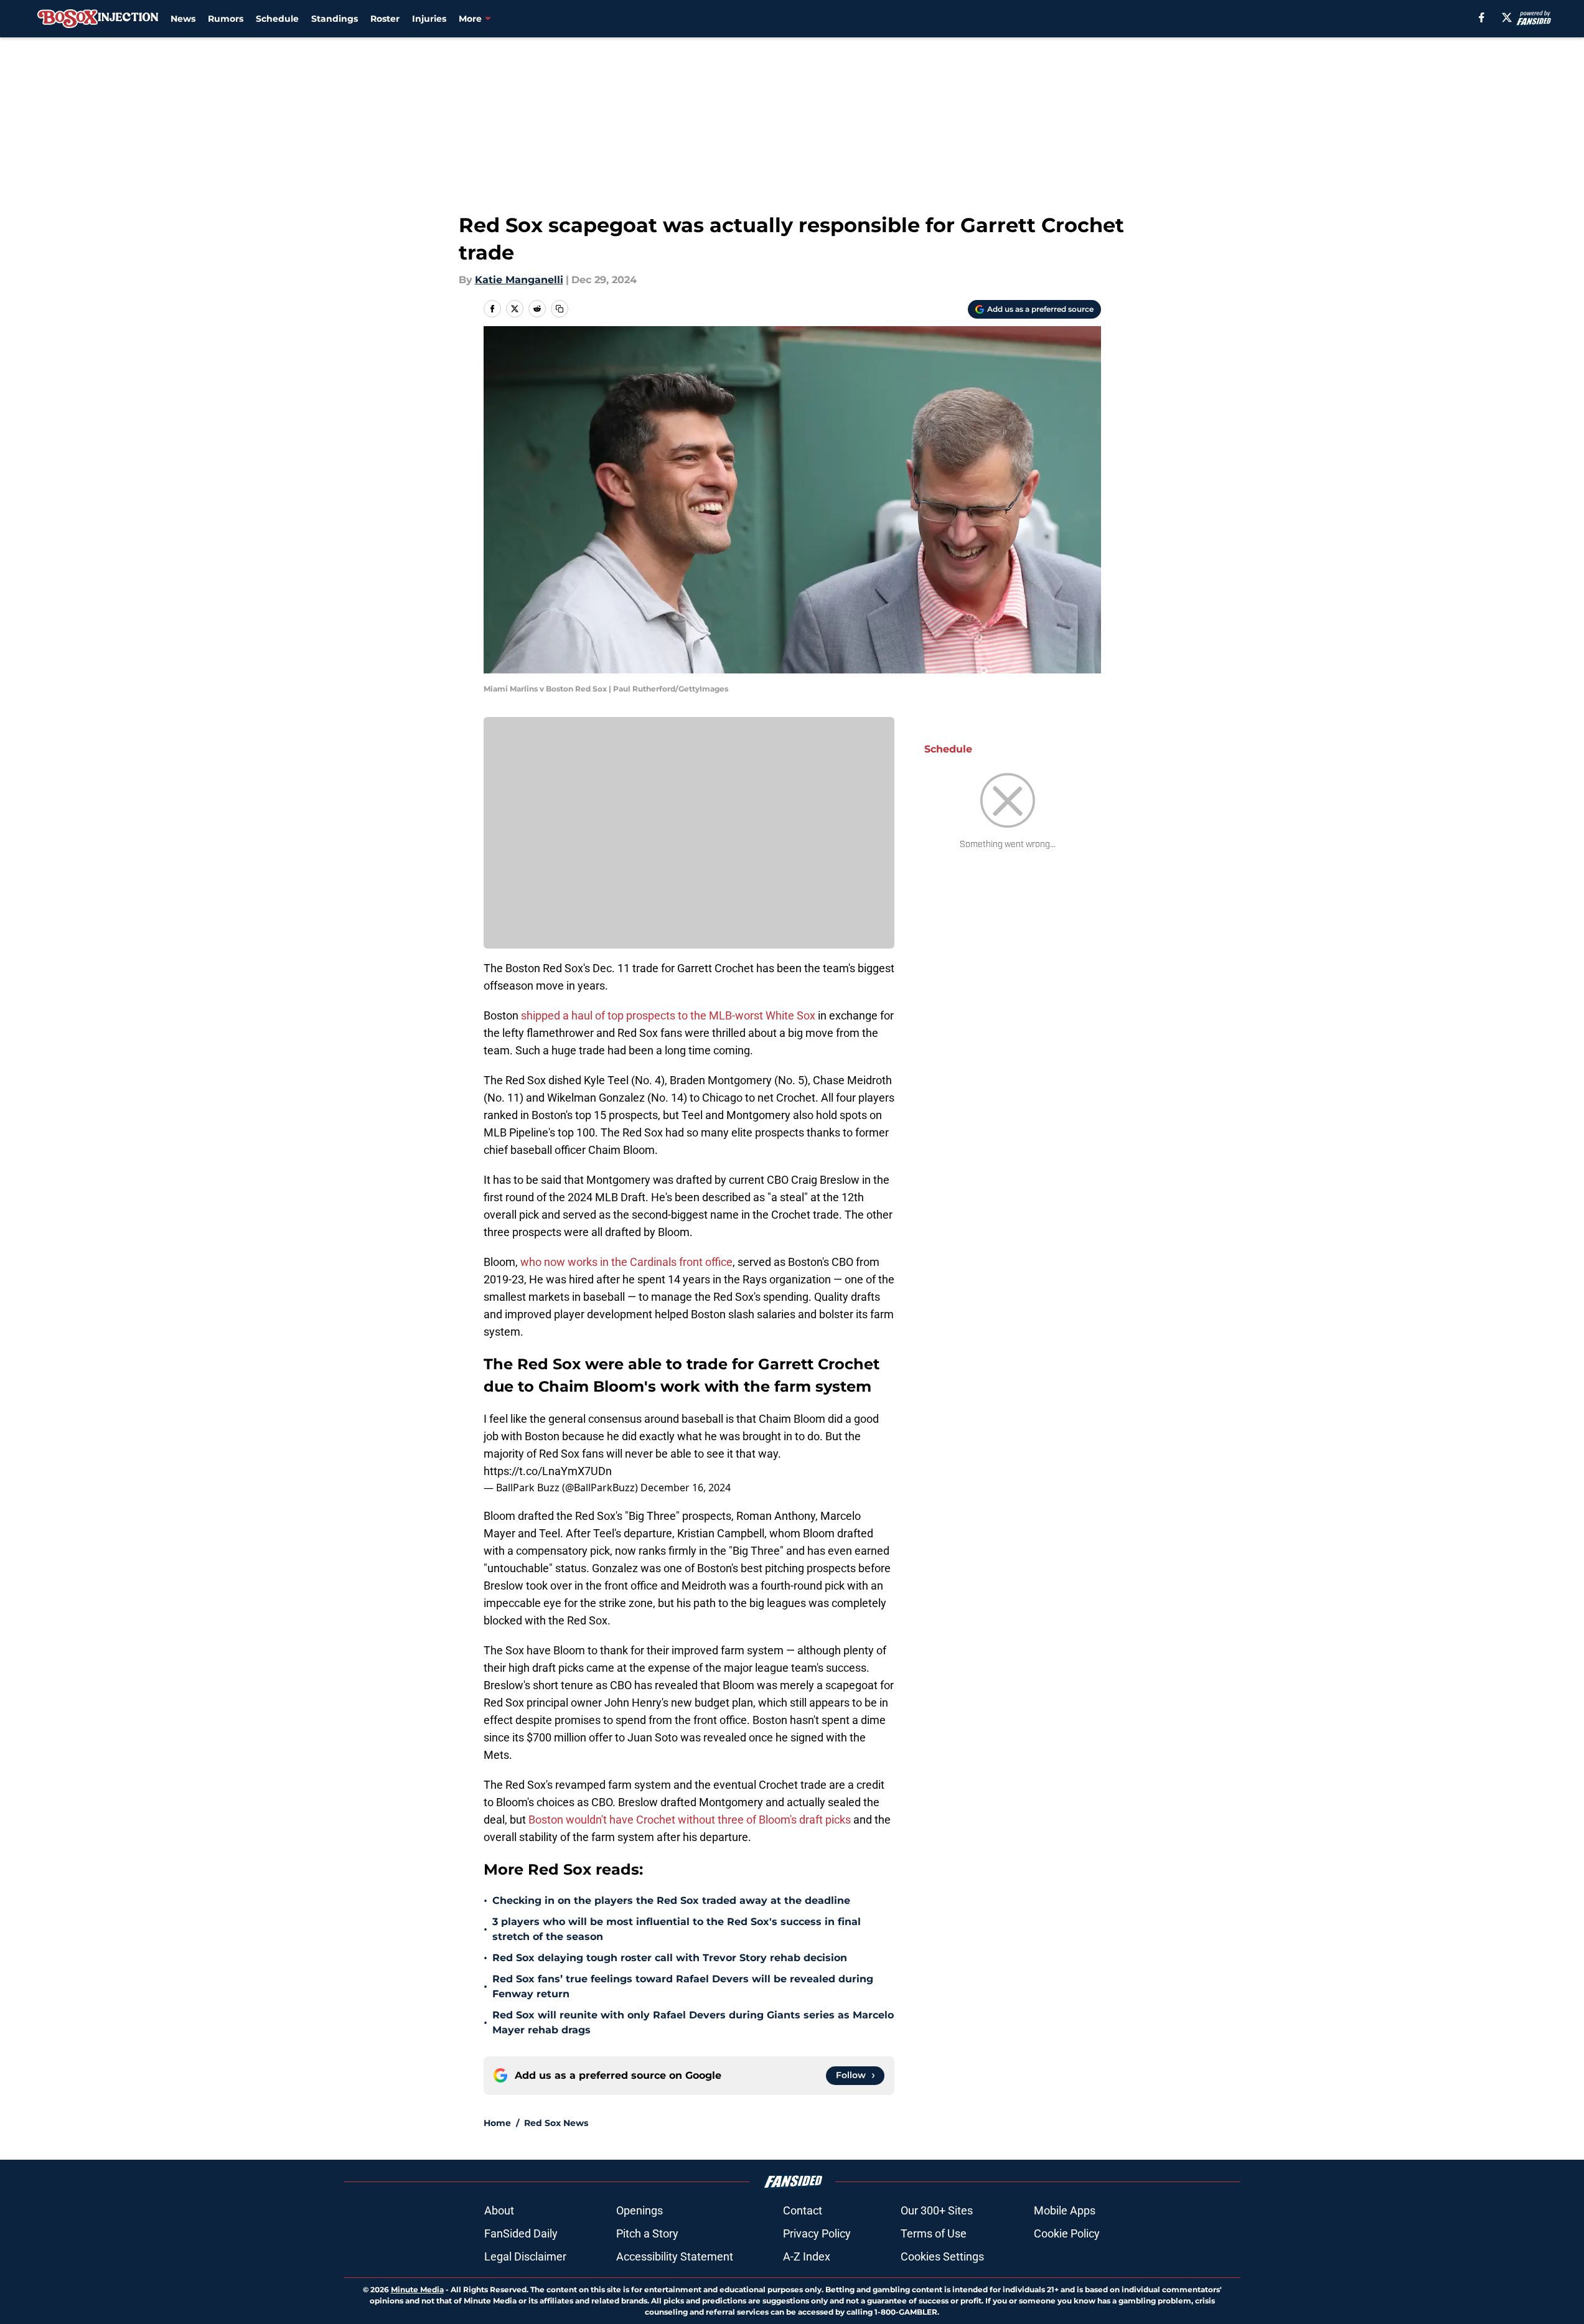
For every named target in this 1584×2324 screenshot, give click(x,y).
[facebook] (1482, 17)
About (499, 2210)
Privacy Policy (817, 2233)
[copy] (560, 309)
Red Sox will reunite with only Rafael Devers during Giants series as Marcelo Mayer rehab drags (693, 2022)
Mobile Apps (1065, 2210)
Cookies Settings (942, 2256)
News (183, 19)
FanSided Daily (521, 2233)
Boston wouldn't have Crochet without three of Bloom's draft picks (690, 1820)
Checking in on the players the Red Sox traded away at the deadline (671, 1900)
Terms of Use (934, 2233)
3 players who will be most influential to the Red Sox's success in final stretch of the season (677, 1929)
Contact (803, 2210)
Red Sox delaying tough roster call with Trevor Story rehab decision (670, 1958)
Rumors (226, 19)
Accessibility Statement (675, 2256)
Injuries (429, 19)
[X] (1507, 17)
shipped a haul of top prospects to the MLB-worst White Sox (668, 1015)
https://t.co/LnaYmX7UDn (548, 1471)
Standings (335, 19)
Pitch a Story (647, 2233)
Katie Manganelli (519, 280)
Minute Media (417, 2289)
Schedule (277, 19)
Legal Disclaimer (525, 2256)
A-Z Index (807, 2256)
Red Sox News (556, 2123)
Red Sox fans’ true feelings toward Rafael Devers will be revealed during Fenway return (683, 1986)
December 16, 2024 (686, 1488)
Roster (385, 19)
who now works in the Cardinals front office (626, 1262)
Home (497, 2123)
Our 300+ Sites (937, 2210)
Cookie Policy (1067, 2233)
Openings (640, 2210)
